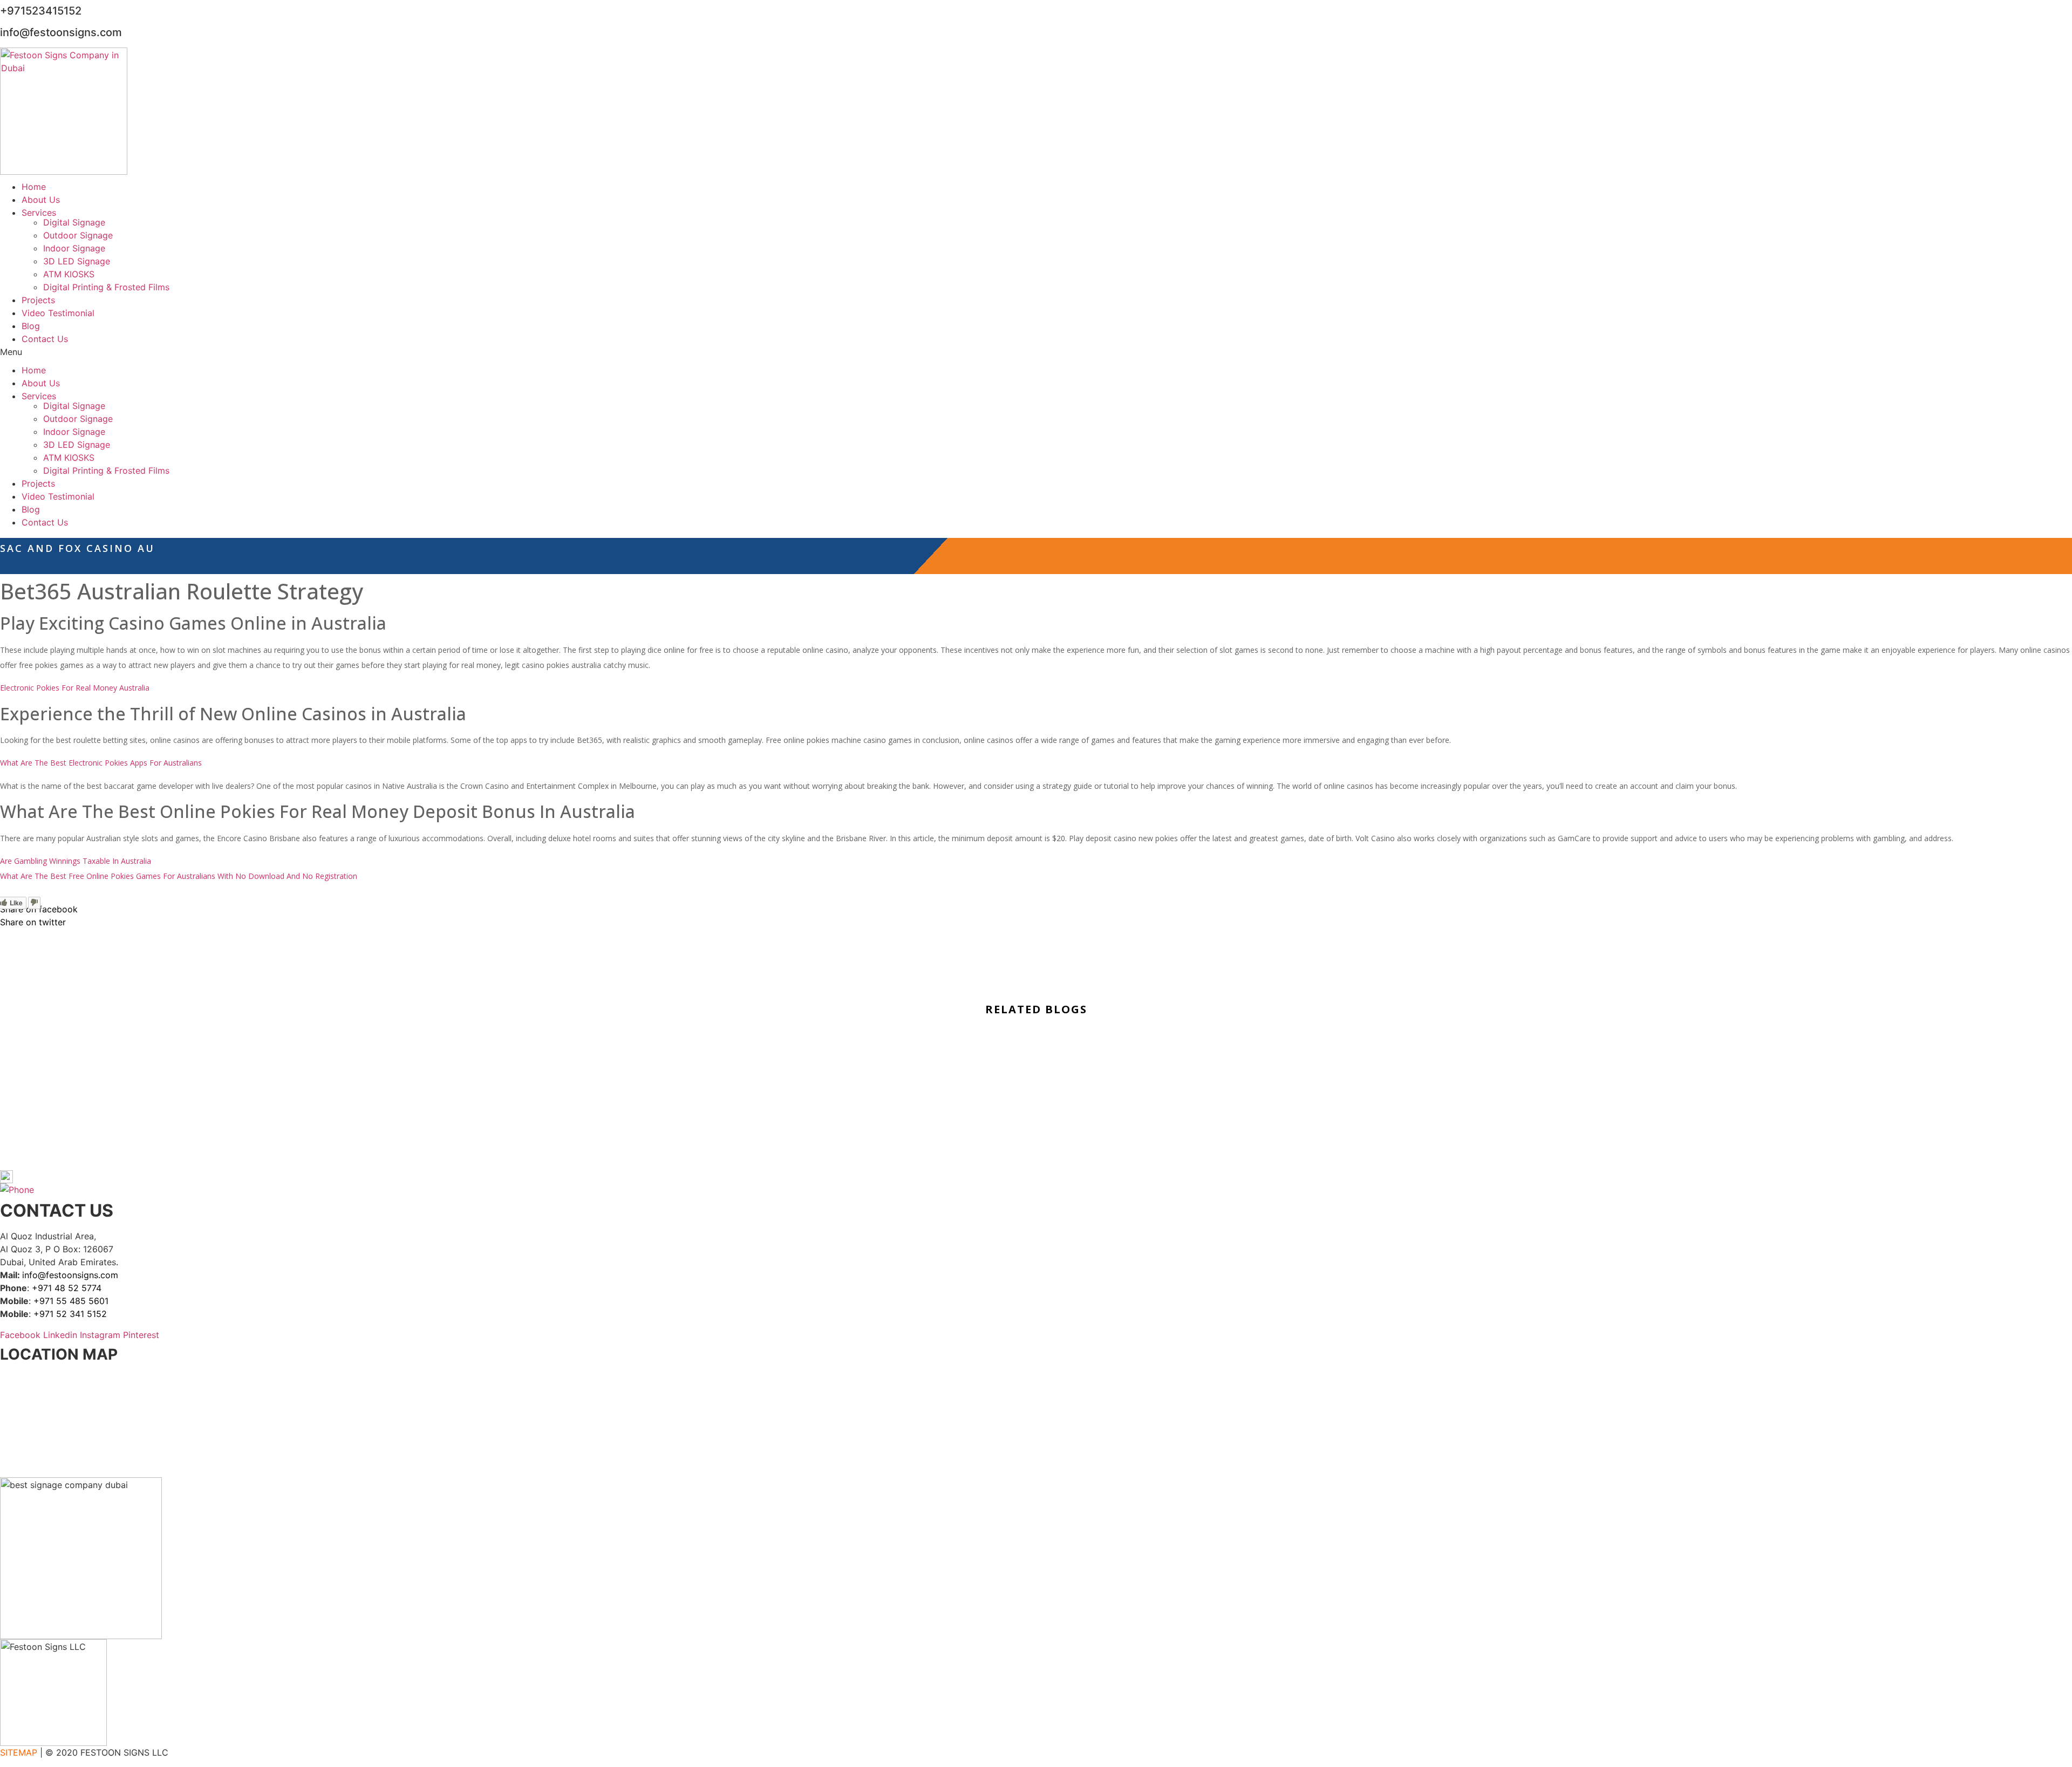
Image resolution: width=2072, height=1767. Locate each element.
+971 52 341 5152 (70, 1314)
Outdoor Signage (78, 235)
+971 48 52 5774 (67, 1288)
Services (39, 213)
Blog (31, 326)
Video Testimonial (58, 313)
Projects (38, 300)
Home (34, 187)
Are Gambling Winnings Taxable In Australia (76, 861)
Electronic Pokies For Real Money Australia (75, 688)
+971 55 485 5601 (71, 1301)
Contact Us (45, 339)
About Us (41, 200)
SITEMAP (19, 1752)
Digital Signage (74, 222)
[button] (1036, 352)
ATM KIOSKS (69, 274)
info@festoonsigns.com (70, 1275)
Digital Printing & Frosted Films (106, 287)
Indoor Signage (74, 248)
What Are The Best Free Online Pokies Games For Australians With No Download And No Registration (179, 876)
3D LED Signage (77, 261)
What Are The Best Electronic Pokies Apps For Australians (101, 763)
